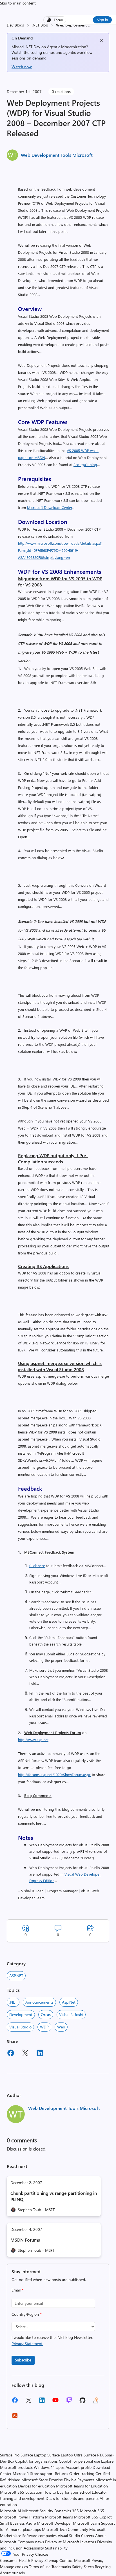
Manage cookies (14, 2567)
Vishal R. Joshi (71, 2014)
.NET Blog (40, 25)
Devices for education (36, 2486)
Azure (31, 2523)
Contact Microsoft (75, 2560)
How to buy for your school (67, 2492)
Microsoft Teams (59, 2517)
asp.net (69, 2002)
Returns (62, 2474)
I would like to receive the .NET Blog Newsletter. (52, 2340)
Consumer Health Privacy (22, 2560)
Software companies (39, 2536)
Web (61, 2027)
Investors (88, 2542)
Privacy (98, 2560)
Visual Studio (69, 2536)
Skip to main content (18, 3)
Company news (31, 2542)
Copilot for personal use (79, 2461)
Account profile (79, 2467)
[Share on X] (25, 2054)
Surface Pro (10, 2455)
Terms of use (40, 2567)
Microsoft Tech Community (65, 2529)
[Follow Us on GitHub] (82, 2402)
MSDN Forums (25, 2240)
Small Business (12, 2523)
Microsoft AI (11, 2511)
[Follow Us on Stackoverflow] (96, 2402)
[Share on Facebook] (11, 2054)
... (89, 25)
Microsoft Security (38, 2511)
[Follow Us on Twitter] (28, 2402)
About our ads (12, 2573)
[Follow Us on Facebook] (15, 2402)
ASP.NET (16, 1976)
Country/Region (27, 2314)
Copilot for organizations (36, 2461)
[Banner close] (102, 40)
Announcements (39, 2002)
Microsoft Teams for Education (82, 2486)
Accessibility (34, 2548)
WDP (44, 2027)
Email (17, 2290)
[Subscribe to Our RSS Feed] (15, 2417)
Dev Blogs (15, 25)
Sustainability (56, 2548)
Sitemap (51, 2560)
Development (21, 2014)
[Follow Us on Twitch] (69, 2402)
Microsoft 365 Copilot (93, 2517)
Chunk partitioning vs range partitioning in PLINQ (54, 2196)
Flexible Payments (79, 2480)
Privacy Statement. (27, 2344)
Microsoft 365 (92, 2511)
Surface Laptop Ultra (65, 2455)
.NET (13, 2002)
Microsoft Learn (86, 2523)
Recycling (103, 2567)
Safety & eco (83, 2567)
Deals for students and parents (72, 2498)
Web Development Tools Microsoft (57, 155)
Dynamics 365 (67, 2511)
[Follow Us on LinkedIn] (42, 2402)
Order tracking (82, 2474)
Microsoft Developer (54, 2523)
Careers (88, 2536)
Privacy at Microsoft (62, 2542)
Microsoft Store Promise (42, 2480)
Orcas (46, 2014)
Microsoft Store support (33, 2474)
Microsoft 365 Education (21, 2492)
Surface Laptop (33, 2455)
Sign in (102, 20)
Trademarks (61, 2567)
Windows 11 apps (49, 2467)
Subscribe (23, 2360)
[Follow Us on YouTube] (55, 2402)
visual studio (20, 2027)
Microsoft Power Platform (22, 2517)
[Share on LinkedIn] (40, 2054)
